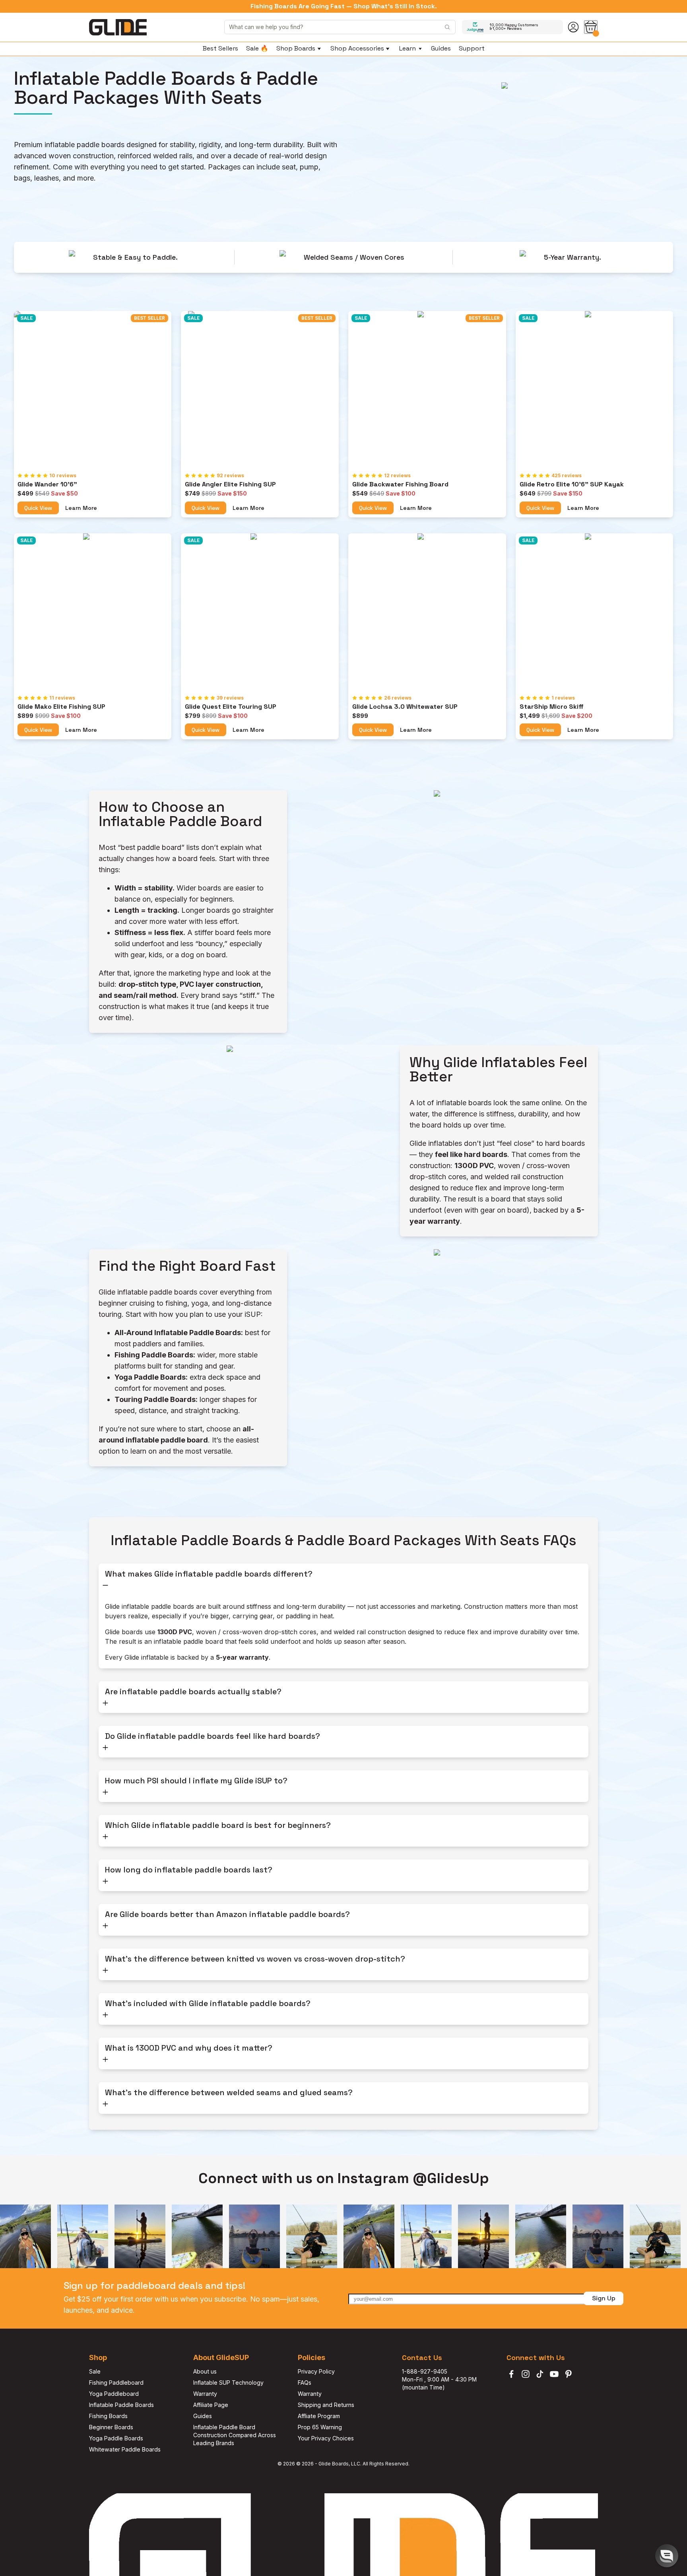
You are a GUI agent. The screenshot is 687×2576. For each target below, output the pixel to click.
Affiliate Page (211, 2405)
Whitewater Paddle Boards (125, 2449)
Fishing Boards (108, 2416)
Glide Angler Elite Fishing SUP (230, 484)
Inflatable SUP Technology (228, 2383)
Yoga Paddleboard (114, 2394)
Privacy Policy (316, 2371)
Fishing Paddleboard (116, 2383)
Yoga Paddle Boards (116, 2438)
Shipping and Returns (326, 2405)
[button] (667, 2556)
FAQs (305, 2383)
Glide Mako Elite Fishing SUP (61, 707)
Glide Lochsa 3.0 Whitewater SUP (405, 707)
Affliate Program (319, 2416)
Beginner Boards (111, 2427)
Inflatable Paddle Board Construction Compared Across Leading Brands (235, 2435)
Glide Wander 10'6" (47, 484)
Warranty (205, 2394)
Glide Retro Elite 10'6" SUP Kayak (572, 484)
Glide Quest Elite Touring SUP (231, 707)
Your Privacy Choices (326, 2438)
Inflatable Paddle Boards (121, 2405)
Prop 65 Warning (320, 2427)
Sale (95, 2371)
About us (205, 2371)
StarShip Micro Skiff (552, 707)
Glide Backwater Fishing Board (400, 484)
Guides (203, 2416)
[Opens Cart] (591, 27)
